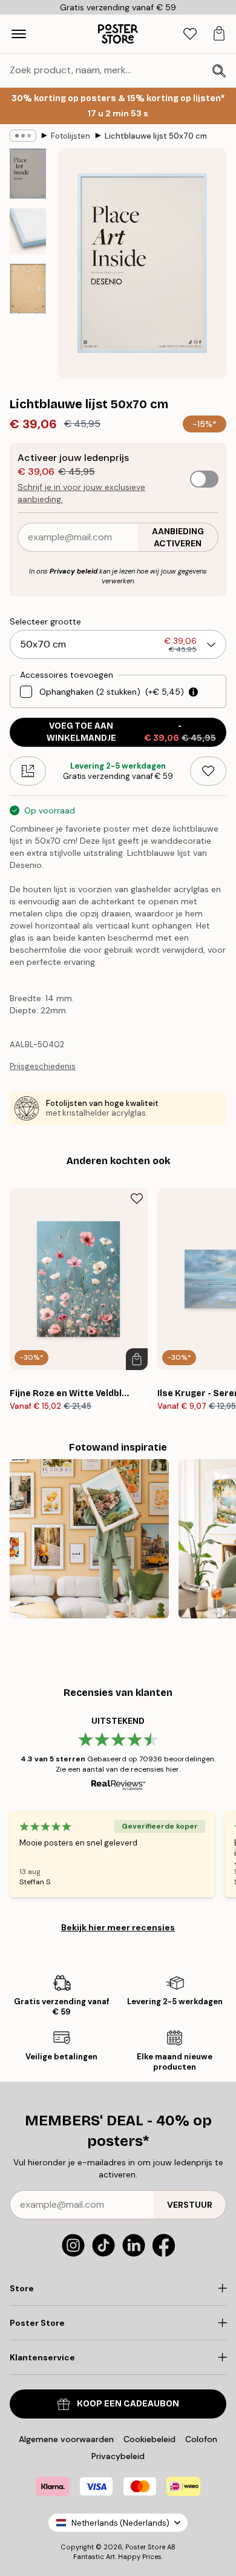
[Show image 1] (28, 174)
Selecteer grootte (45, 621)
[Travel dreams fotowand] (89, 1539)
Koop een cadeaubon (128, 2404)
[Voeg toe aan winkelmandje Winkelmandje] (137, 1359)
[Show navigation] (19, 34)
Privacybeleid (118, 2456)
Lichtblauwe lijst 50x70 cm (156, 136)
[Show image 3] (28, 289)
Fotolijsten (70, 136)
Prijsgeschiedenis (43, 1066)
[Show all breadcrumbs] (23, 136)
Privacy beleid (74, 571)
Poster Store (145, 2547)
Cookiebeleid (149, 2439)
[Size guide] (28, 771)
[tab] (190, 34)
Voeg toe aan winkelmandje (131, 732)
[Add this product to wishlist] (208, 771)
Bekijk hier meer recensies (118, 1927)
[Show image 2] (28, 231)
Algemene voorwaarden (66, 2439)
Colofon (201, 2439)
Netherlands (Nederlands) (120, 2523)
